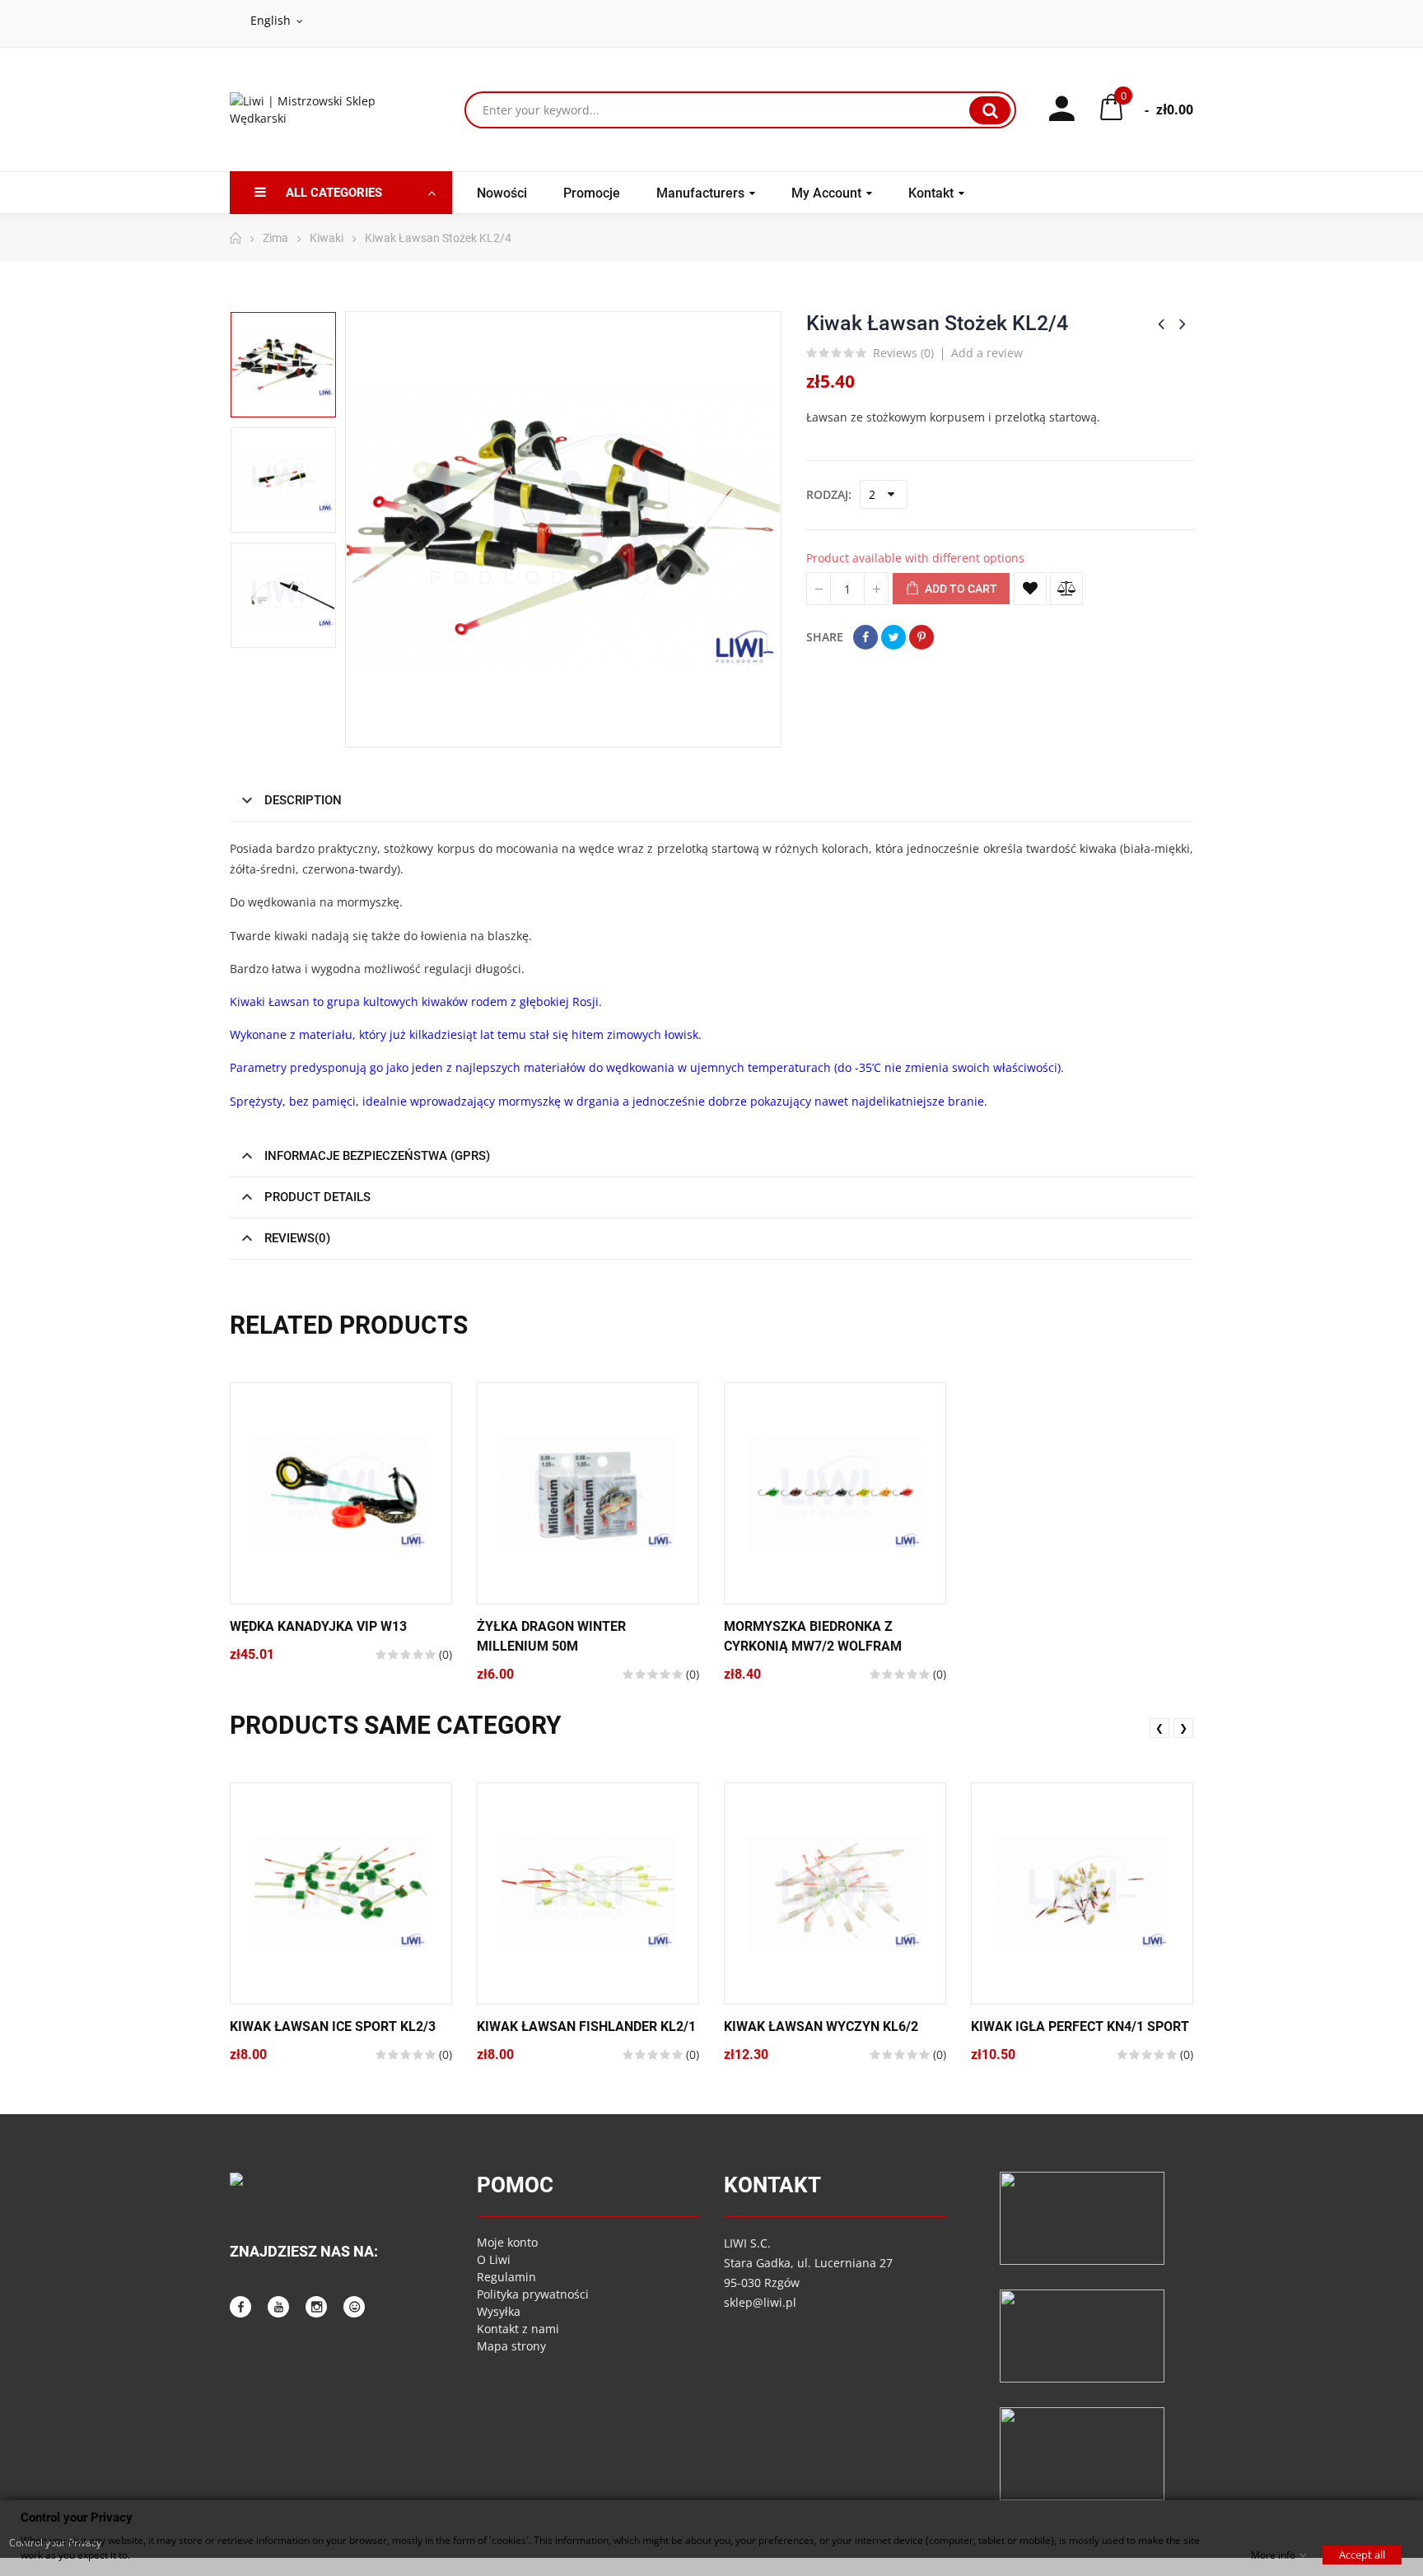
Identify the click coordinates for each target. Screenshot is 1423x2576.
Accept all (1362, 2554)
